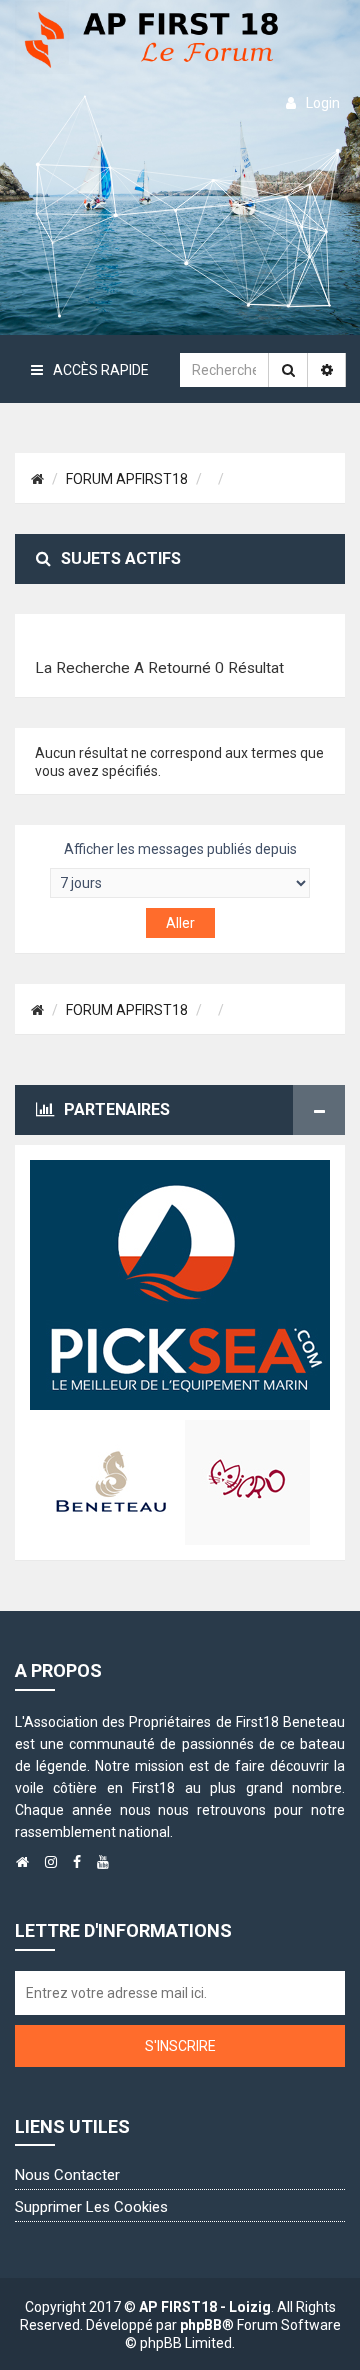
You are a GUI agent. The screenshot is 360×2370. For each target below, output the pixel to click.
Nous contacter (67, 2175)
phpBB (201, 2325)
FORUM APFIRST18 (127, 479)
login (323, 103)
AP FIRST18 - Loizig (205, 2307)
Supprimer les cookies (91, 2207)
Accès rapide (101, 370)
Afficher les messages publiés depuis (180, 849)
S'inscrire (180, 2046)
